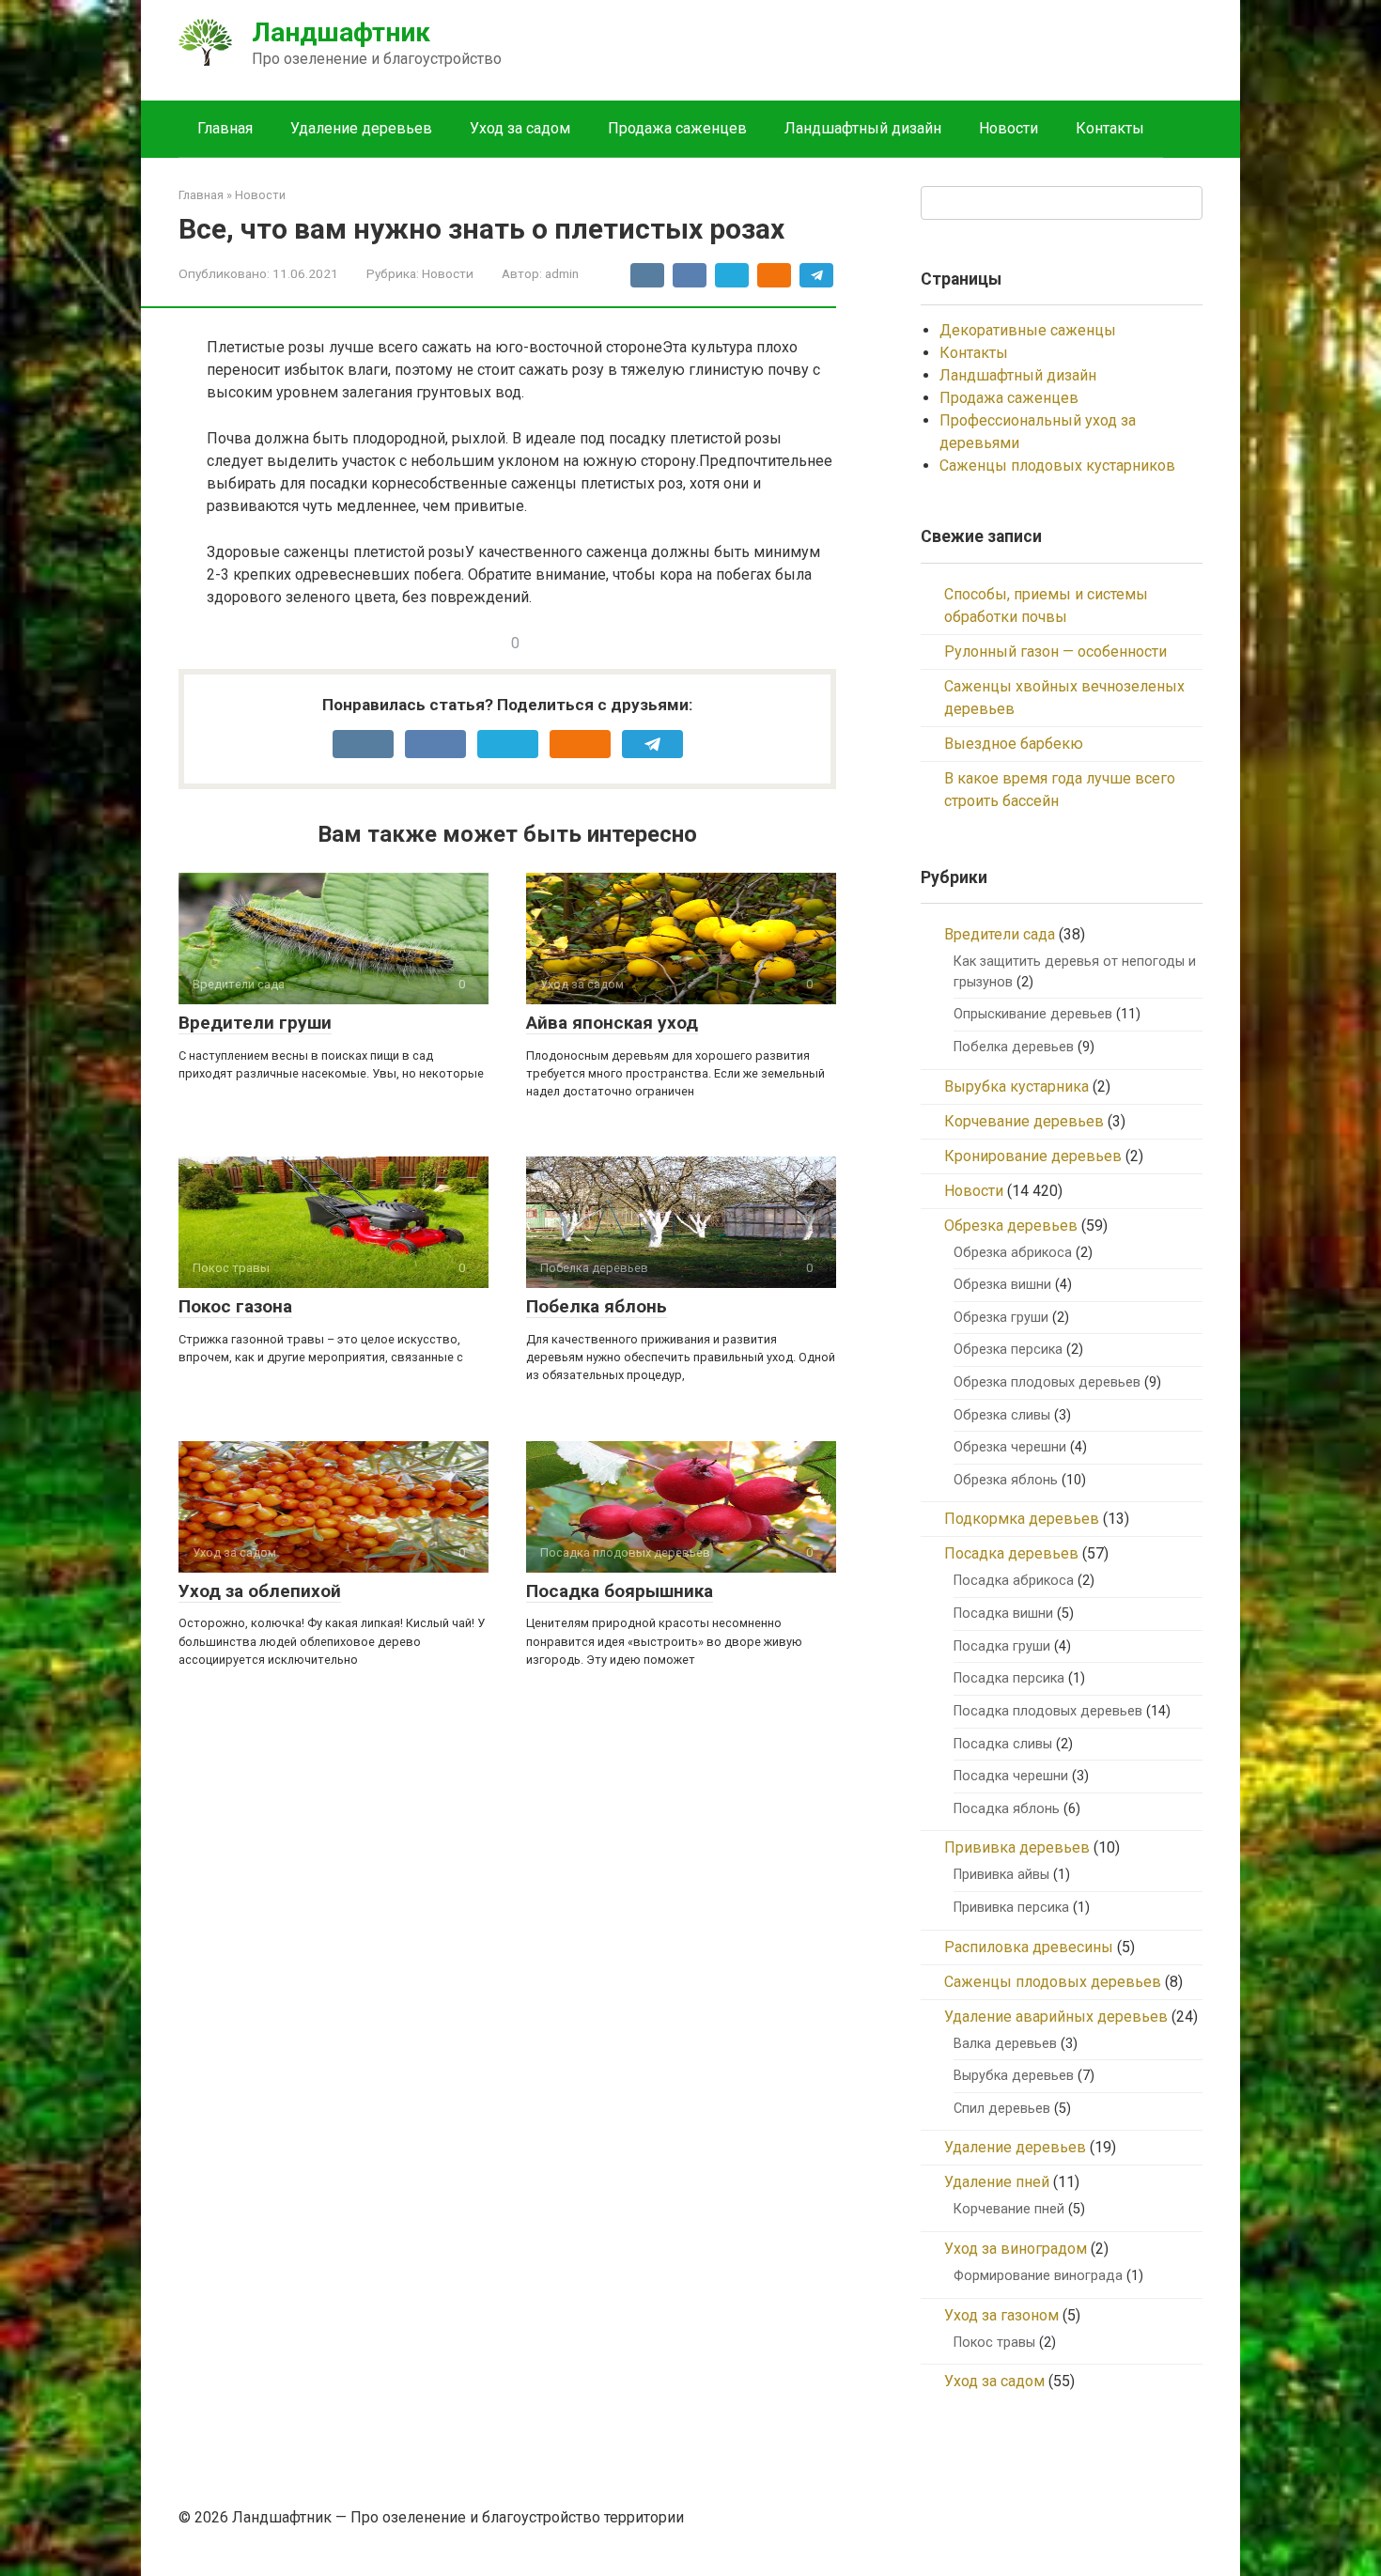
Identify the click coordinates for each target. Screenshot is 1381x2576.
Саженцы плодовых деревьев (1053, 1982)
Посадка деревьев (1011, 1553)
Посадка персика (1009, 1678)
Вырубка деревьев (1014, 2076)
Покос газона (235, 1306)
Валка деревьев (1005, 2044)
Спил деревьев (1002, 2109)
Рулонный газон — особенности (1055, 652)
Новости (1009, 128)
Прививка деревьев (1017, 1847)
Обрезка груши (1001, 1318)
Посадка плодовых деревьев (1048, 1711)
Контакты (1110, 128)
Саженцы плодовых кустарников (1057, 466)
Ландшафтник (341, 32)
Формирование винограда (1038, 2276)
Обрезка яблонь (1006, 1480)
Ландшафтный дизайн (863, 128)
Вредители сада (1000, 934)
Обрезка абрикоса (1013, 1253)
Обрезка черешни (1010, 1447)
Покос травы (994, 2343)
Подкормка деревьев (1022, 1519)
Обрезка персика (1008, 1350)
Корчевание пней (1009, 2209)
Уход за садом (520, 128)
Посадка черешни (1011, 1776)
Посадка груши (1002, 1646)
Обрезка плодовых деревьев (1047, 1382)
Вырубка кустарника (1016, 1086)
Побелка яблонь (597, 1306)
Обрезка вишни (1002, 1285)
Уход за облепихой (260, 1591)
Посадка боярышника (620, 1591)
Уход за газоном (1001, 2315)
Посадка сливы (1003, 1744)
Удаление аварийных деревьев (1056, 2017)
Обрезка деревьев (1011, 1226)
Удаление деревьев (361, 128)
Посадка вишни (1003, 1614)
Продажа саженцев (677, 128)
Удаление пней (997, 2182)
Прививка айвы (1001, 1875)
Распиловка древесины (1029, 1947)
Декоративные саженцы (1028, 330)
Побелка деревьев (1014, 1047)
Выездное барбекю (1014, 744)
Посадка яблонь (1007, 1809)
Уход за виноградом (1016, 2249)
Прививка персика (1011, 1908)
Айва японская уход (612, 1023)
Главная (225, 128)
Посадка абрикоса (1014, 1581)
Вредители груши (255, 1023)
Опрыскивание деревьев (1033, 1014)
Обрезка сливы (1002, 1415)
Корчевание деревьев (1024, 1121)
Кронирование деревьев (1033, 1156)
